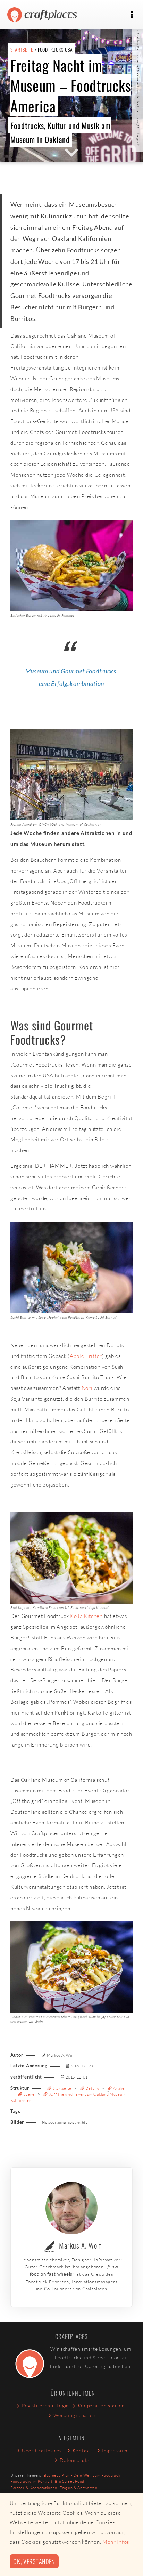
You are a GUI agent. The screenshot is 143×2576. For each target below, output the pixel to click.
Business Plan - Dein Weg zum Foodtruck (82, 2475)
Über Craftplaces (42, 2450)
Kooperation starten (101, 2405)
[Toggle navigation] (132, 15)
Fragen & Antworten (79, 2488)
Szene (29, 2094)
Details (92, 2088)
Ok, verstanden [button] (34, 2561)
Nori (87, 1388)
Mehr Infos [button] (116, 2542)
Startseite (22, 50)
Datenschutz (74, 2460)
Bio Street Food (70, 2481)
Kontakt (82, 2450)
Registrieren (36, 2405)
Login (63, 2405)
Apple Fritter (86, 1356)
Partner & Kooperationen (34, 2488)
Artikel (119, 2088)
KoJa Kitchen (86, 1616)
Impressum (115, 2450)
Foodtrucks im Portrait (31, 2481)
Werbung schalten (75, 2415)
